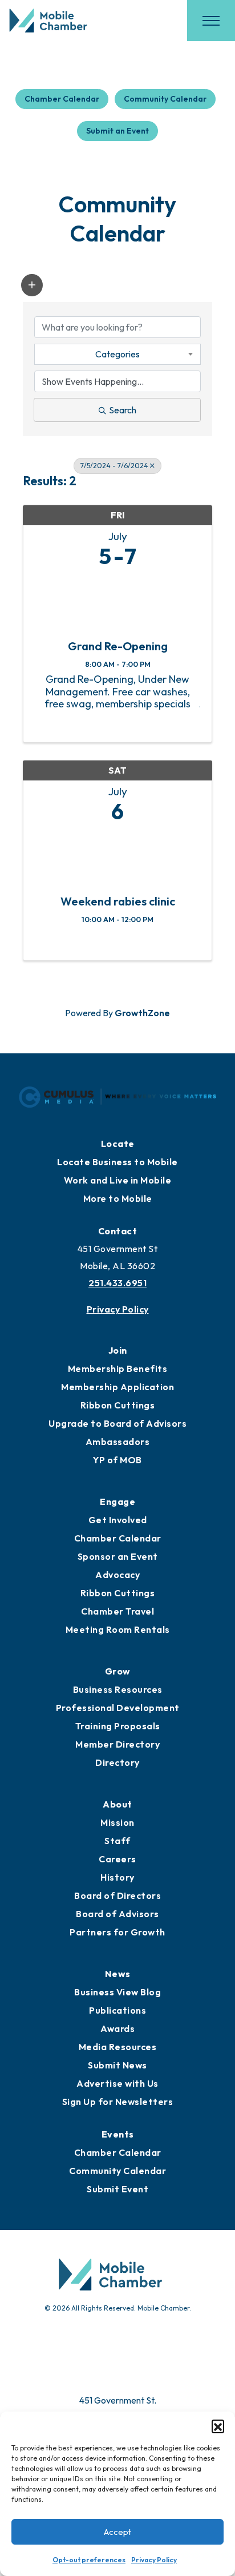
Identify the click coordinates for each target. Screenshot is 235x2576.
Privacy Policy (154, 2560)
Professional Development (118, 1708)
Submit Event (117, 2189)
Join (118, 1350)
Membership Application (117, 1387)
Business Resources (118, 1689)
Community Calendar (165, 99)
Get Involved (118, 1520)
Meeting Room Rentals (118, 1629)
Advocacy (117, 1575)
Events (118, 2134)
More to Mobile (118, 1198)
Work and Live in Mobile (118, 1180)
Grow (118, 1671)
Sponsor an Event (118, 1556)
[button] (218, 2426)
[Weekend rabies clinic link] (117, 856)
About (117, 1804)
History (117, 1877)
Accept (117, 2532)
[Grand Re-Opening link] (117, 601)
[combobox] (117, 354)
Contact (118, 1231)
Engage (117, 1502)
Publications (117, 2010)
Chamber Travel (117, 1611)
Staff (117, 1841)
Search (123, 410)
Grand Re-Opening (118, 646)
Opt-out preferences (89, 2560)
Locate (118, 1144)
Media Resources (118, 2047)
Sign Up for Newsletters (118, 2102)
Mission (117, 1822)
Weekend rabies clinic (118, 901)
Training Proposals (118, 1726)
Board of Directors (117, 1895)
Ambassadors (118, 1442)
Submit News (117, 2065)
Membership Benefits (118, 1368)
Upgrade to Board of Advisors (117, 1423)
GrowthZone (142, 1013)
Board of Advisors (117, 1914)
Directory (117, 1762)
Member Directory (117, 1744)
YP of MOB (117, 1460)
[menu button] (211, 21)
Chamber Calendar (62, 99)
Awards (117, 2028)
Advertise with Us (117, 2083)
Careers (117, 1859)
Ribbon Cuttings (118, 1405)
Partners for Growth (117, 1932)
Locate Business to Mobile (117, 1162)
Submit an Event (117, 131)
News (118, 1974)
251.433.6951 (117, 1283)
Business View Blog (117, 1992)
